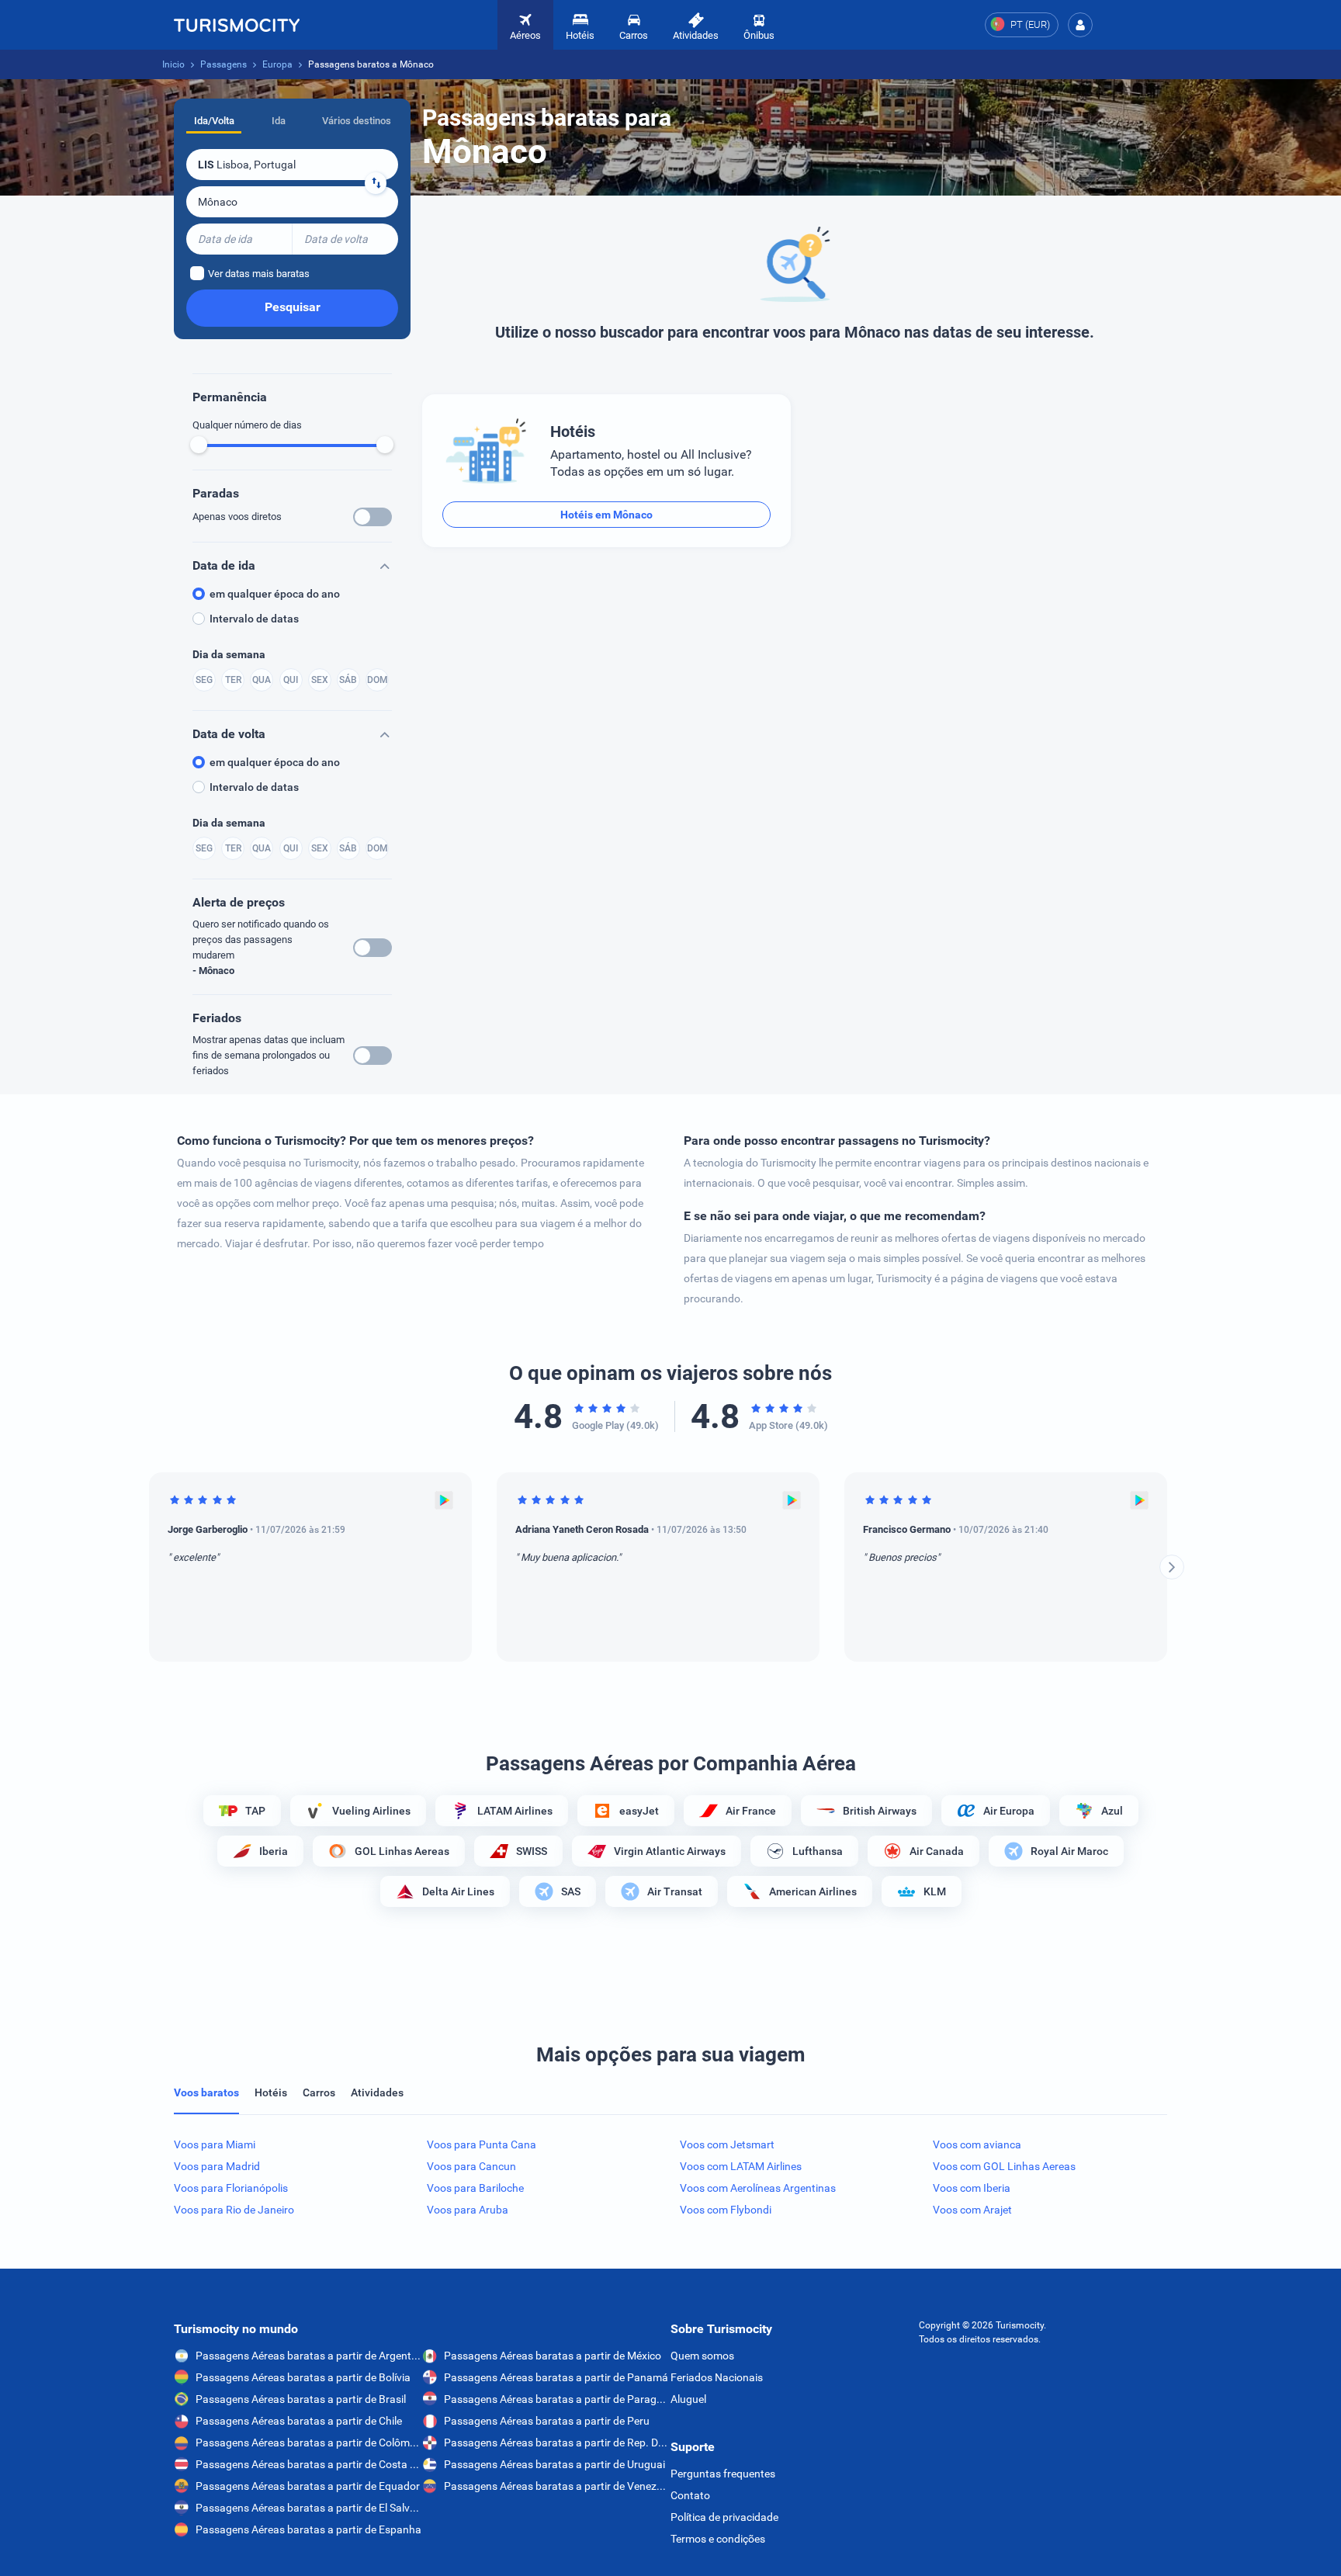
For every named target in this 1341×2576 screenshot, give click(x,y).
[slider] (199, 445)
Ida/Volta (214, 121)
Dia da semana (229, 654)
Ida (279, 121)
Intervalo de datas (254, 619)
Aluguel (688, 2399)
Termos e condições (718, 2539)
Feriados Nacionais (717, 2377)
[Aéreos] (237, 25)
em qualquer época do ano (275, 594)
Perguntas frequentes (723, 2474)
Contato (690, 2495)
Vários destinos (357, 121)
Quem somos (702, 2356)
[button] (1080, 25)
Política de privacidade (724, 2517)
